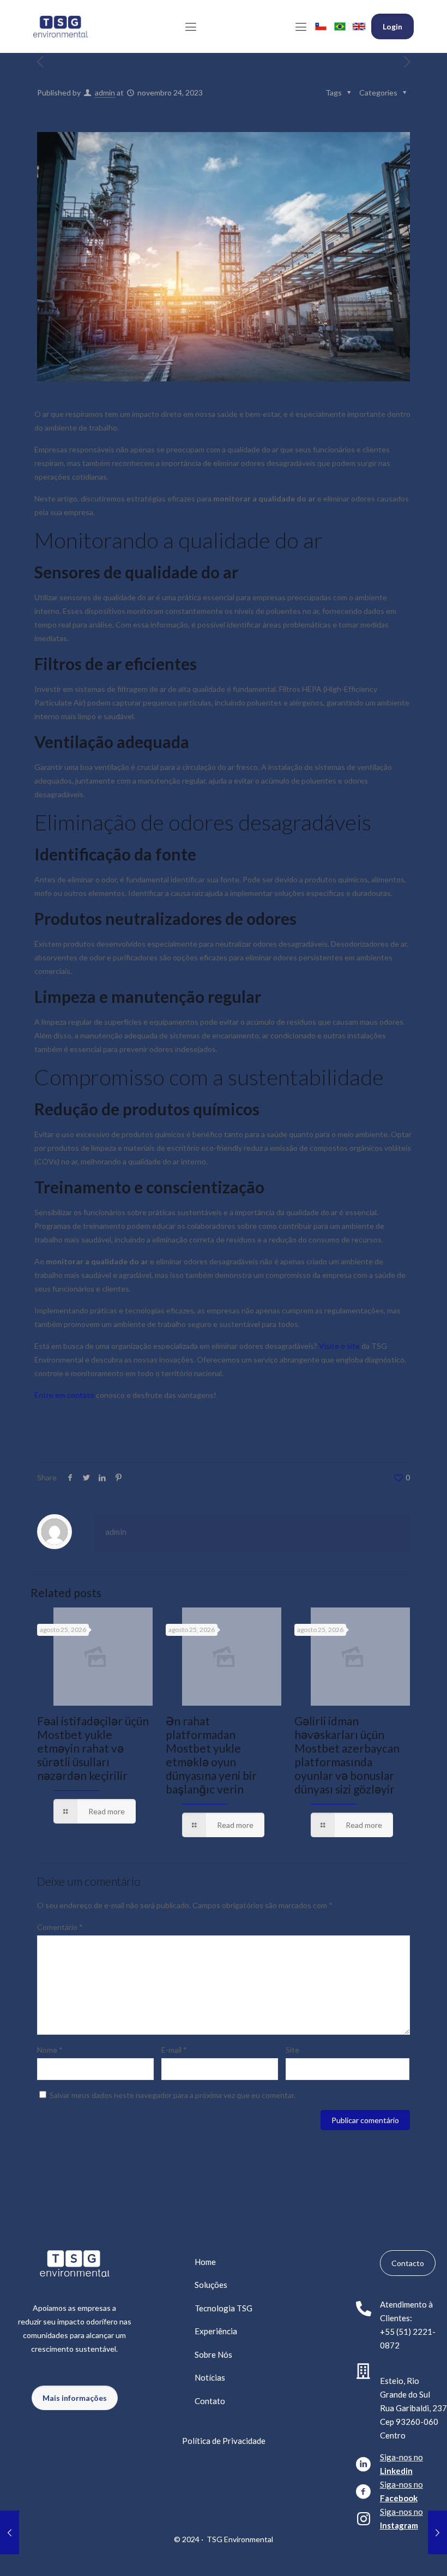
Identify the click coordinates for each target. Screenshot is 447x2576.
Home (205, 2262)
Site (292, 2050)
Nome (50, 2050)
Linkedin (396, 2471)
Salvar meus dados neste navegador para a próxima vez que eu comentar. (173, 2095)
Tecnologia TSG (224, 2308)
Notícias (210, 2377)
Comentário (60, 1927)
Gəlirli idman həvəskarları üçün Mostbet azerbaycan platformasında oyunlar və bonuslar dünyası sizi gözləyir (347, 1755)
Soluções (211, 2285)
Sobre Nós (213, 2354)
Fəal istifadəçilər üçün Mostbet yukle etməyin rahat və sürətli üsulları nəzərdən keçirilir (93, 1748)
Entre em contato (64, 1395)
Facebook (399, 2498)
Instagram (399, 2525)
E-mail (174, 2050)
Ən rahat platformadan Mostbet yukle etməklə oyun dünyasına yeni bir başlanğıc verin (211, 1755)
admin (105, 92)
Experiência (216, 2331)
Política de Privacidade (224, 2441)
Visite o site (339, 1346)
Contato (210, 2401)
